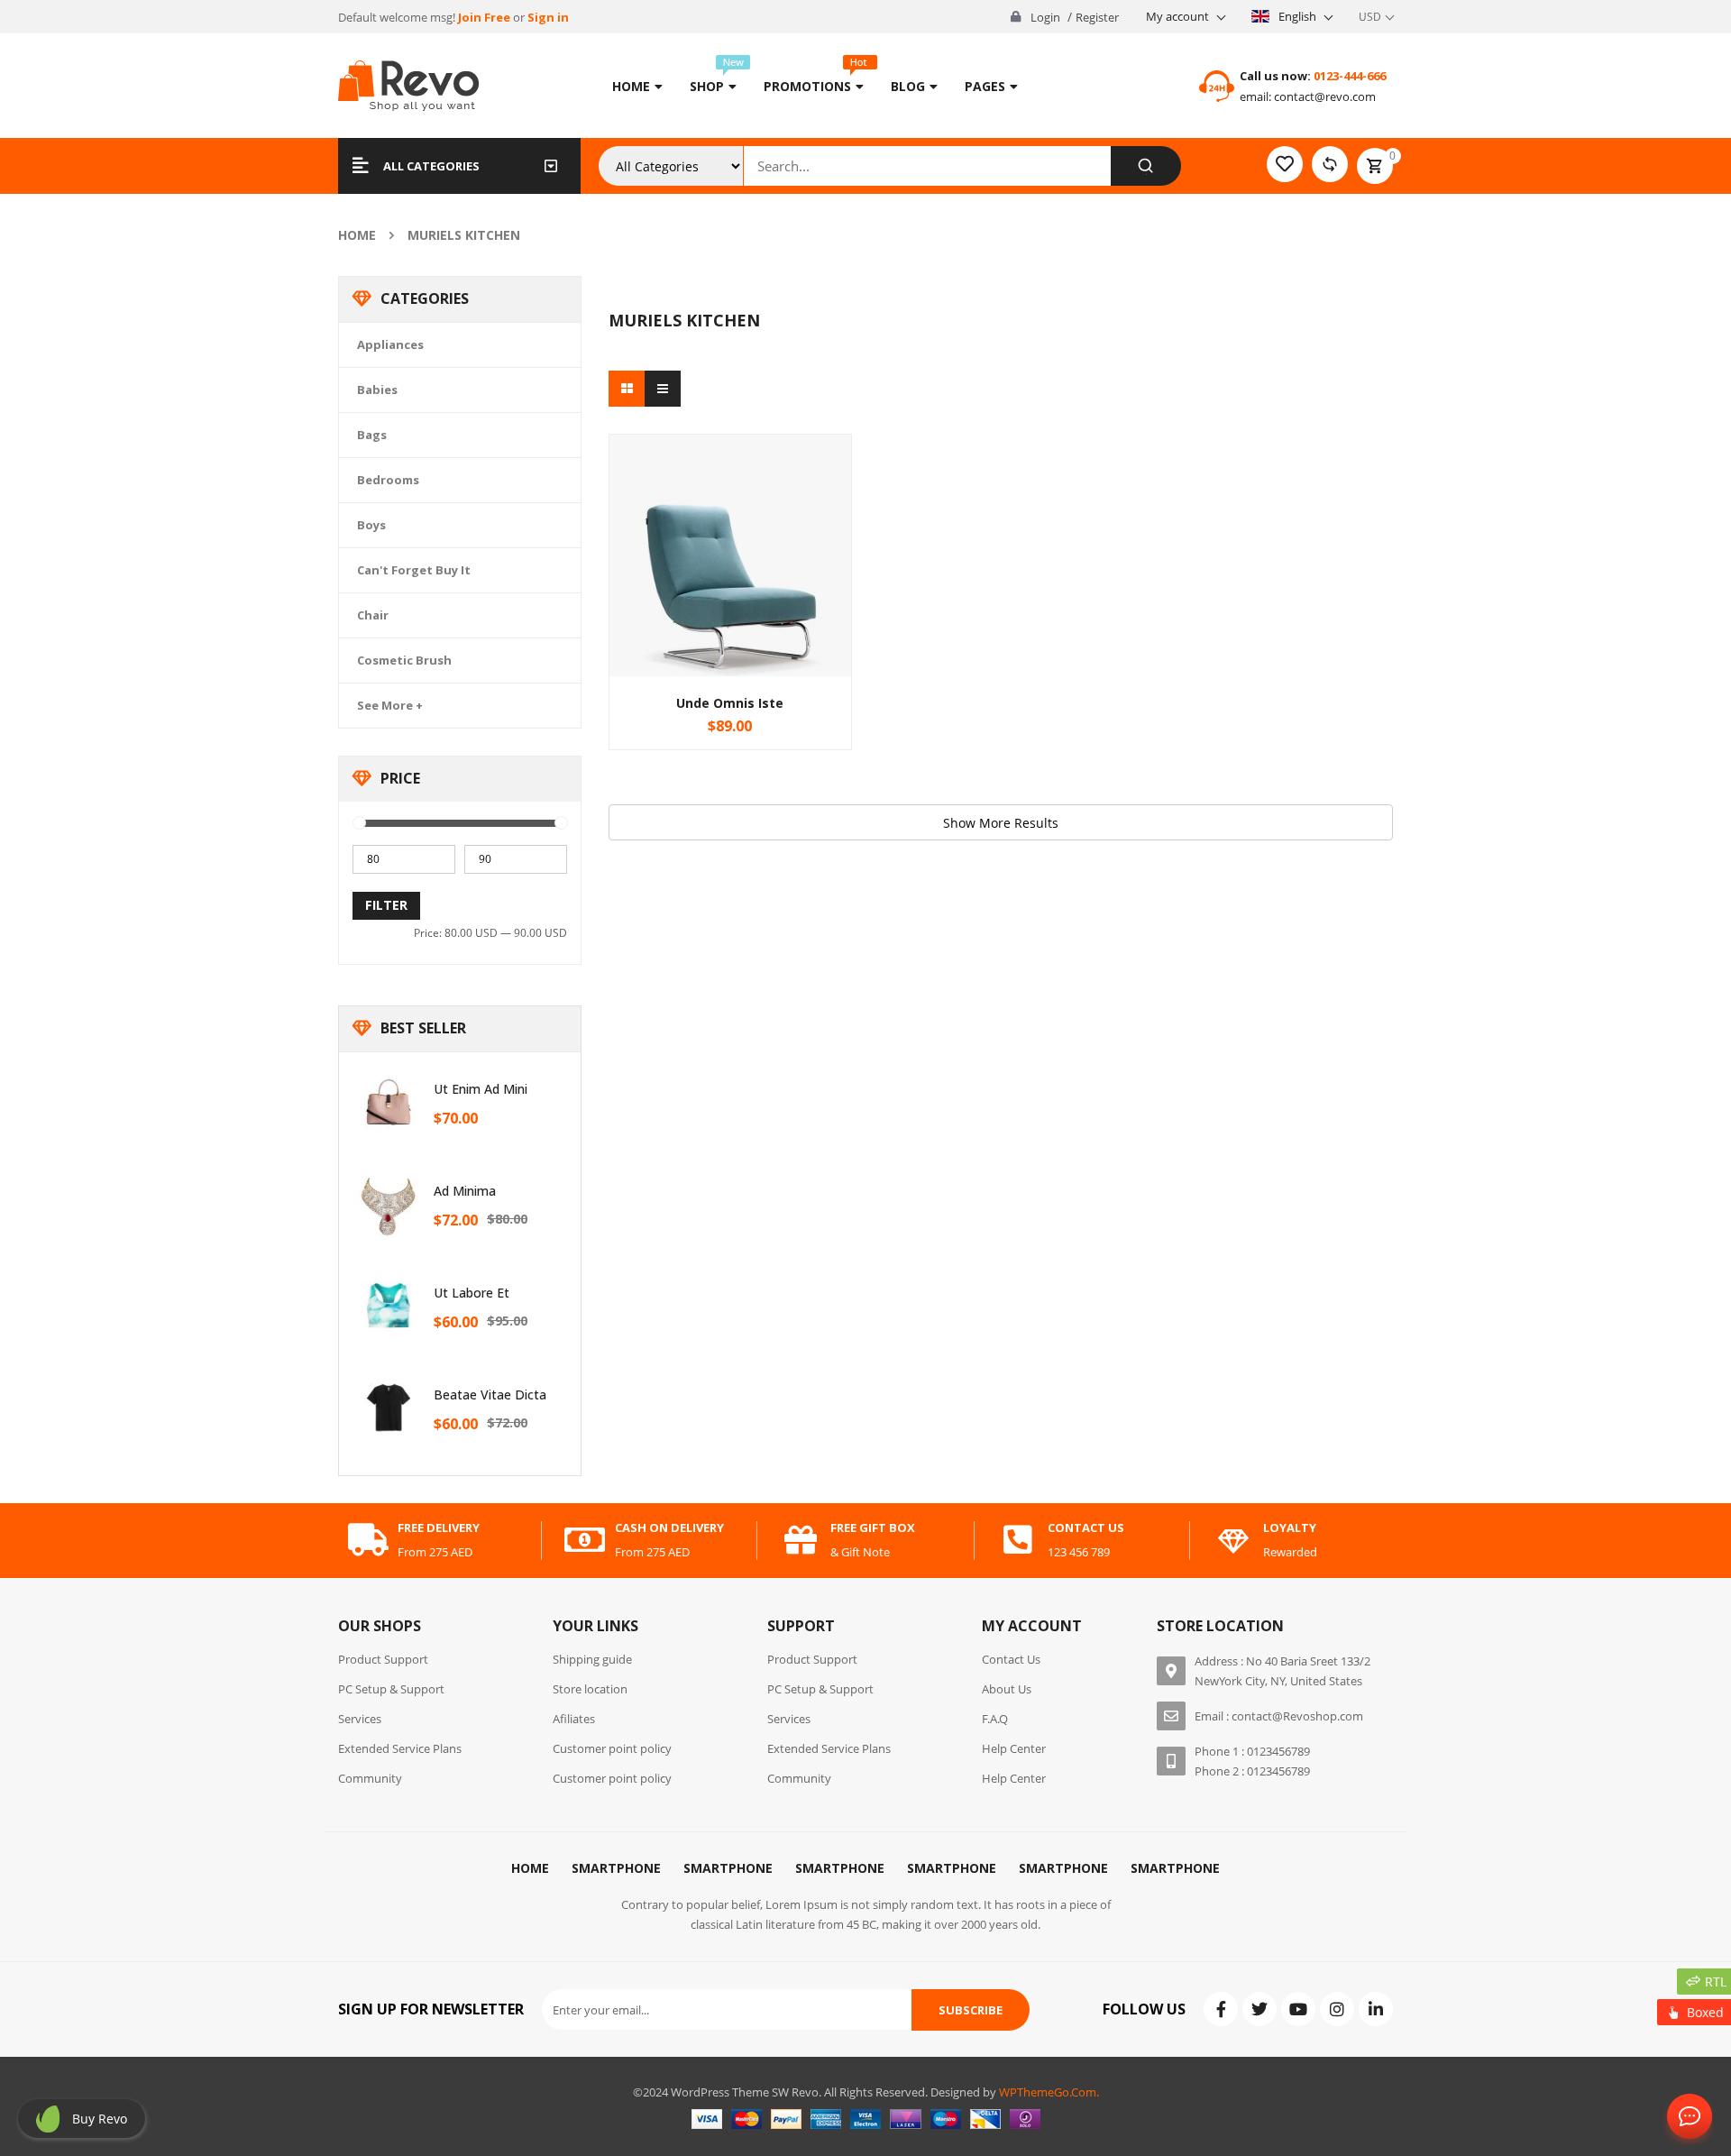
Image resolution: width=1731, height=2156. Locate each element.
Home (357, 235)
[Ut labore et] (389, 1306)
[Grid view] (627, 389)
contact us (1086, 1528)
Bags (372, 435)
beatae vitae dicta (490, 1395)
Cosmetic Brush (404, 660)
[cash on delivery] (585, 1540)
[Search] (1145, 166)
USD (1370, 17)
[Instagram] (1337, 2009)
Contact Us (1686, 2117)
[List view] (663, 389)
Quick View (730, 521)
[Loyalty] (1233, 1540)
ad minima (465, 1191)
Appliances (390, 344)
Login (1045, 17)
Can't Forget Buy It (414, 570)
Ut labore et (472, 1293)
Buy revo (100, 2119)
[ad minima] (389, 1204)
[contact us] (1018, 1540)
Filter (386, 905)
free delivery (439, 1528)
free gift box (873, 1528)
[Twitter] (1259, 2009)
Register (1097, 17)
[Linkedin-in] (1376, 2009)
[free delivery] (368, 1540)
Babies (377, 390)
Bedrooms (388, 480)
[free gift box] (801, 1540)
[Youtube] (1298, 2009)
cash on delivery (669, 1528)
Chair (373, 615)
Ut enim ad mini (481, 1089)
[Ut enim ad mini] (389, 1102)
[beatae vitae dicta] (389, 1408)
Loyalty (1290, 1528)
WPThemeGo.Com (1048, 2092)
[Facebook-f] (1221, 2009)
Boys (371, 525)
